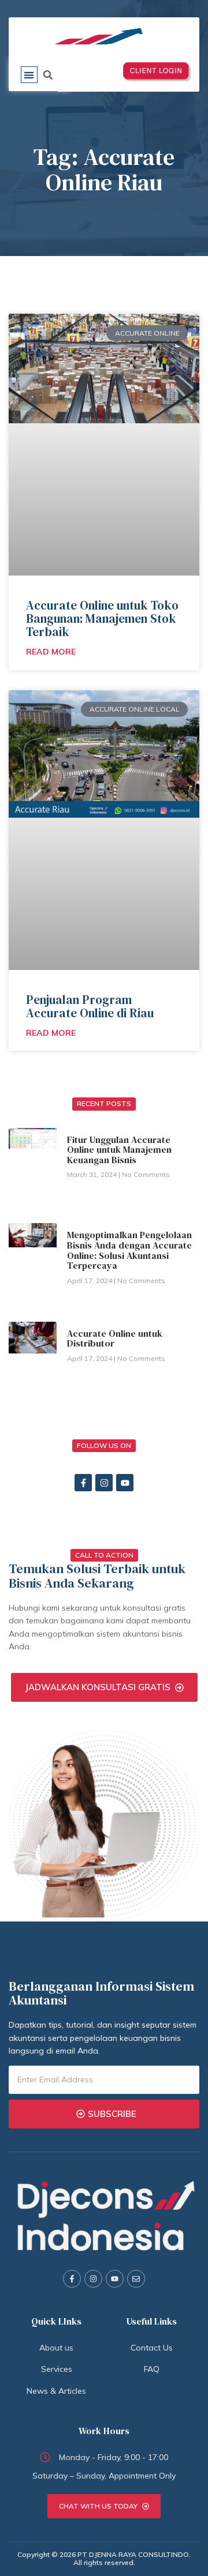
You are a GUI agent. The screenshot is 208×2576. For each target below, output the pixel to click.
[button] (29, 75)
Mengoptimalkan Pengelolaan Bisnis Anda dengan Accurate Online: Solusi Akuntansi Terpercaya (129, 1250)
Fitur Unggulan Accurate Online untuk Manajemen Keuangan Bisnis (119, 1150)
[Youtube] (125, 1483)
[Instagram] (104, 1483)
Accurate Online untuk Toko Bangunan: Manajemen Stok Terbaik (102, 618)
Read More (51, 652)
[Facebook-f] (83, 1483)
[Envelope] (136, 2279)
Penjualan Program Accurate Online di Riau (90, 1006)
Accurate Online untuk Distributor (115, 1338)
